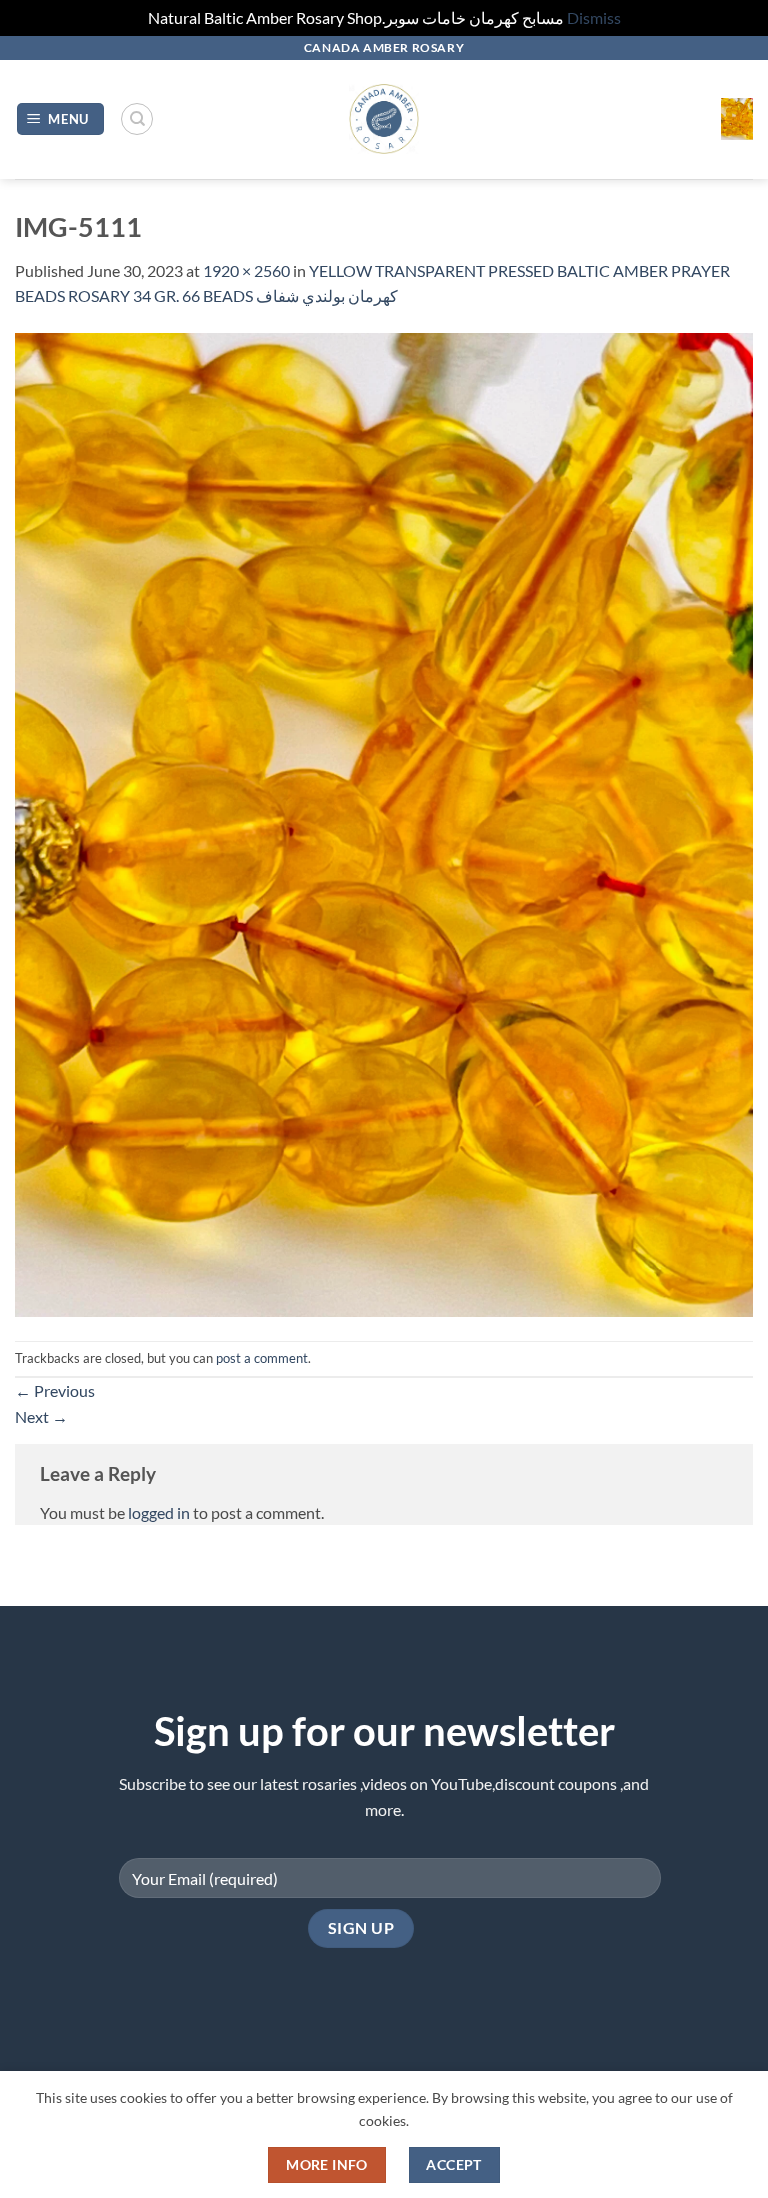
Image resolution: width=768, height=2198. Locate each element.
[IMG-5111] (384, 822)
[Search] (137, 119)
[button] (61, 119)
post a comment (262, 1358)
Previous (55, 1390)
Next (41, 1416)
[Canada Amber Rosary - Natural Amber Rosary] (384, 119)
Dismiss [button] (594, 17)
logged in (159, 1512)
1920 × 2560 (246, 270)
